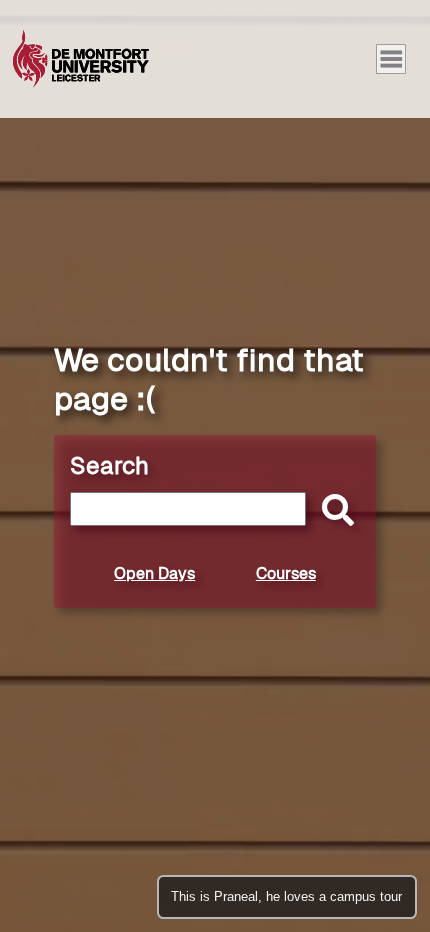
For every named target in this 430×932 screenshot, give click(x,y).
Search (109, 465)
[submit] (333, 511)
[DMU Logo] (81, 59)
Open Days (154, 573)
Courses (286, 573)
